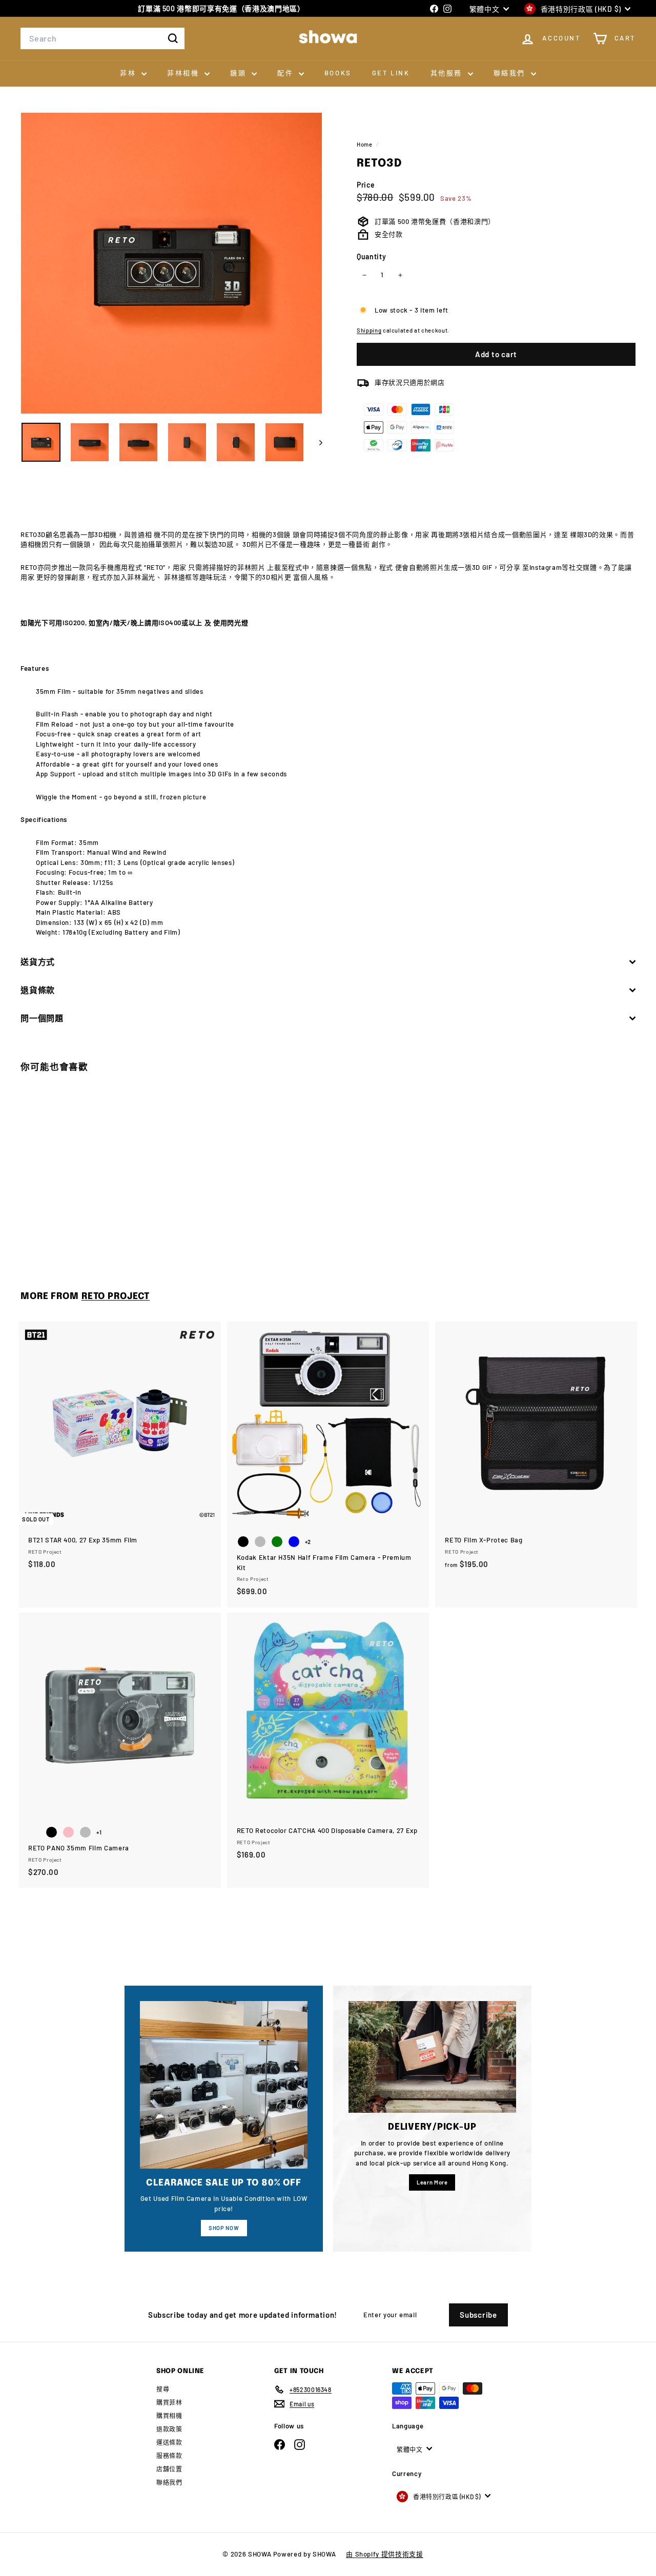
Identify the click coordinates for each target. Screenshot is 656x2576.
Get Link (391, 73)
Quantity (371, 256)
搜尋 (163, 2389)
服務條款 (169, 2456)
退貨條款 (38, 990)
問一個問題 (42, 1018)
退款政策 (169, 2429)
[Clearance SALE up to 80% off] (224, 2085)
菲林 (129, 73)
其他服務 (448, 73)
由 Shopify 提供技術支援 (384, 2554)
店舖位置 (169, 2469)
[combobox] (102, 38)
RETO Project (116, 1296)
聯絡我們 (511, 73)
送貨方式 (38, 962)
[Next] (316, 442)
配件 (287, 73)
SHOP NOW (224, 2228)
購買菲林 (169, 2402)
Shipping (369, 331)
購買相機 (169, 2416)
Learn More (432, 2182)
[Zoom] (171, 263)
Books (338, 73)
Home (365, 144)
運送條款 (169, 2442)
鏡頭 (240, 73)
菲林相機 (184, 73)
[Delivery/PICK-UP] (432, 2057)
